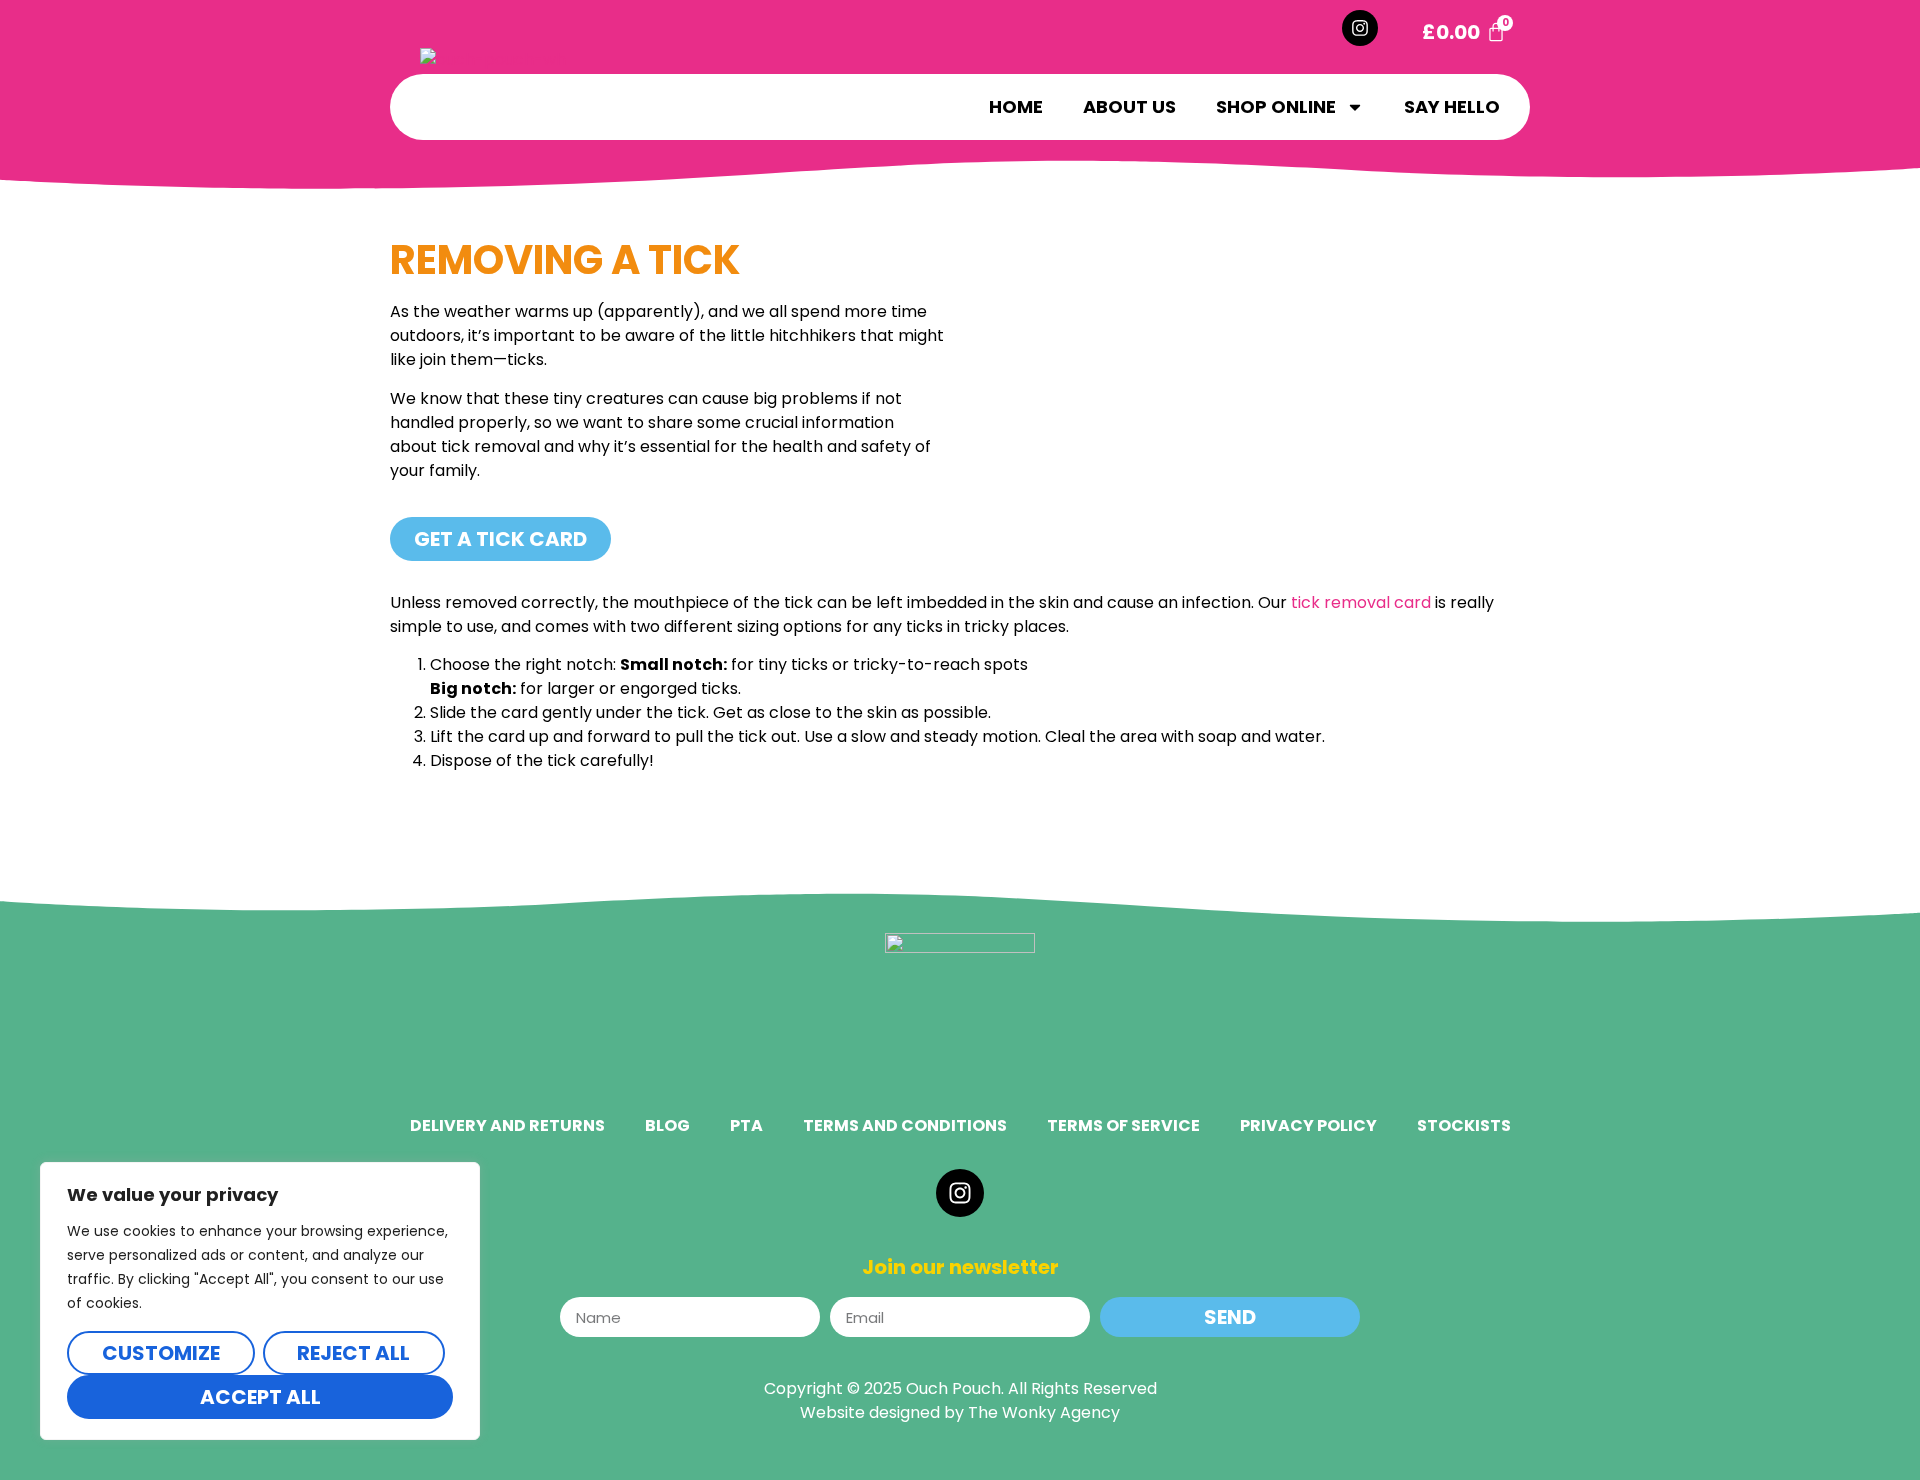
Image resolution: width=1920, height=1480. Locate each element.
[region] (260, 1301)
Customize (161, 1353)
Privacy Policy (1308, 1125)
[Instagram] (1360, 28)
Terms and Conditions (905, 1125)
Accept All (260, 1397)
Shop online (1276, 106)
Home (1016, 106)
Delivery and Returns (507, 1125)
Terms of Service (1123, 1125)
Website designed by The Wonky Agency (960, 1412)
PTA (746, 1125)
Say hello (1452, 106)
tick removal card (1361, 602)
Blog (667, 1125)
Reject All (353, 1353)
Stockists (1464, 1125)
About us (1129, 106)
